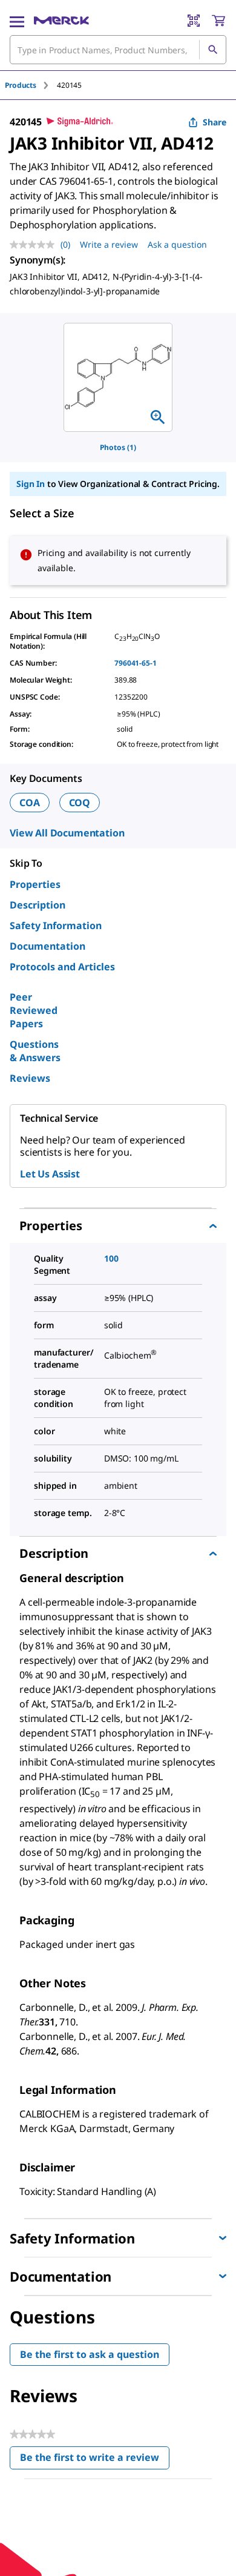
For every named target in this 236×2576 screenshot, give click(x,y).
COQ (80, 803)
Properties (35, 884)
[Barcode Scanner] (194, 21)
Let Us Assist (50, 1174)
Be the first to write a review (95, 2460)
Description (38, 905)
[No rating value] (35, 245)
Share (215, 122)
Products (21, 85)
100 (111, 1258)
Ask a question (177, 244)
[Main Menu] (17, 21)
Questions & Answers (35, 1051)
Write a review (109, 244)
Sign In (31, 484)
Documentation (48, 946)
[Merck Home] (61, 21)
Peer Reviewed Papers (34, 1010)
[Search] (212, 50)
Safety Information (56, 925)
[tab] (31, 85)
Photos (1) (118, 447)
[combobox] (118, 50)
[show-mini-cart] (218, 21)
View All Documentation (67, 833)
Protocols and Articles (62, 967)
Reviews (30, 1078)
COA (30, 803)
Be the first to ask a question (90, 2354)
